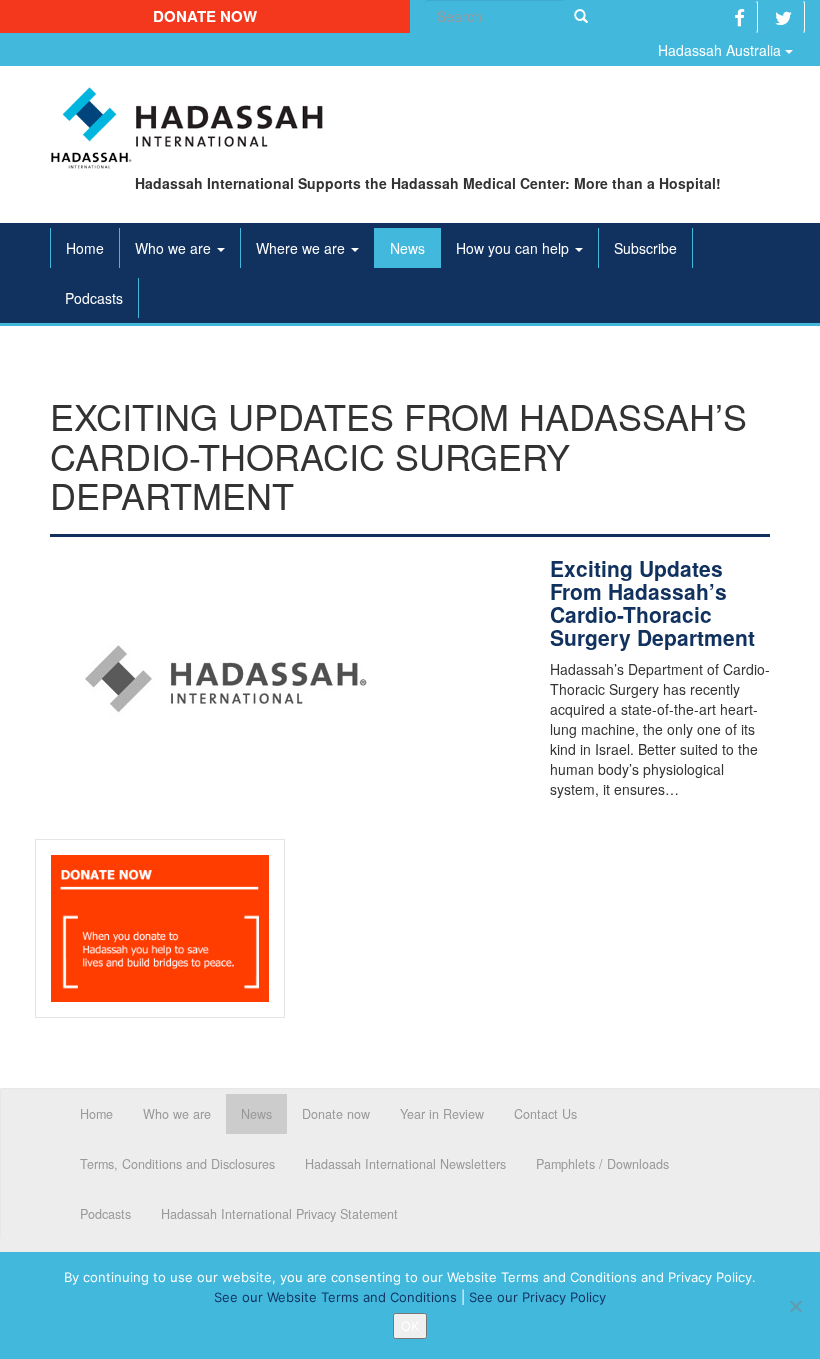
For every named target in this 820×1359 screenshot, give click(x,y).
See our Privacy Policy (537, 1297)
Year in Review (442, 1114)
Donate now (205, 16)
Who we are (175, 248)
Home (85, 248)
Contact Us (545, 1114)
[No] (795, 1306)
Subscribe (645, 248)
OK (410, 1326)
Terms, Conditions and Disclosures (177, 1164)
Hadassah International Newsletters (405, 1164)
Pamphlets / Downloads (602, 1164)
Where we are (302, 248)
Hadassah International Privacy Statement (279, 1214)
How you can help (514, 248)
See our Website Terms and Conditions (335, 1297)
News (407, 248)
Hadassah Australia (721, 50)
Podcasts (94, 298)
